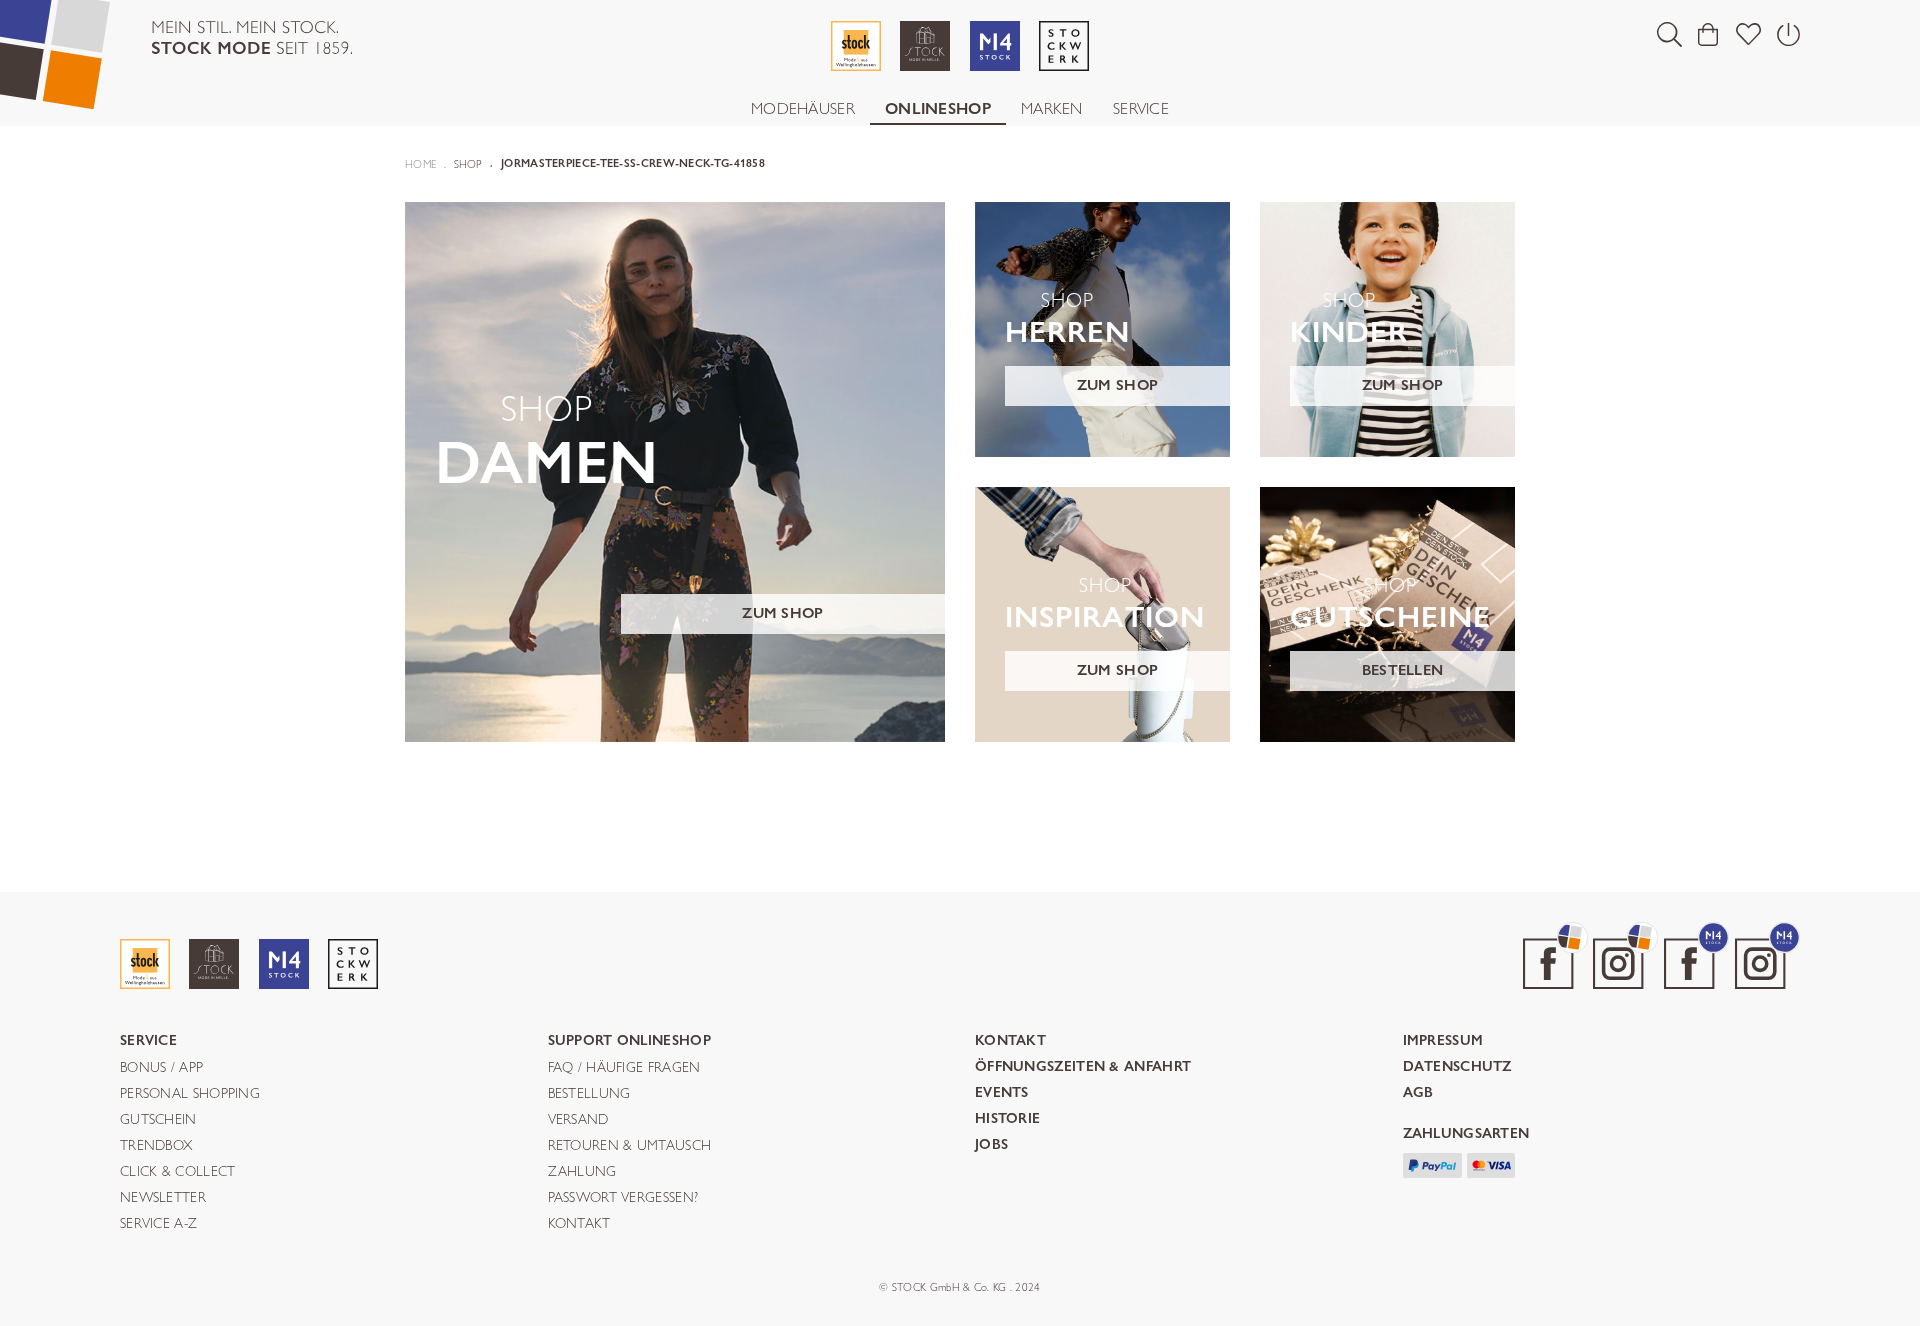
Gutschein (158, 1120)
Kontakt (579, 1224)
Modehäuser (803, 108)
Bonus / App (161, 1068)
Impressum (1443, 1041)
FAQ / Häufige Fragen (624, 1068)
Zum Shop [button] (782, 613)
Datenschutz (1457, 1067)
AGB (1418, 1093)
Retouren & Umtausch (630, 1146)
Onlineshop (938, 108)
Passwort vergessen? (623, 1198)
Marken (1052, 108)
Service (1141, 108)
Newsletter (163, 1198)
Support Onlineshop (629, 1041)
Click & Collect (178, 1172)
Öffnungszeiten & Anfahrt (1083, 1067)
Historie (1007, 1119)
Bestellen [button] (1403, 670)
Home (420, 164)
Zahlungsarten (1466, 1134)
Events (1002, 1093)
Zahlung (582, 1172)
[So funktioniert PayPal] (1433, 1163)
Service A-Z (158, 1224)
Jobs (991, 1145)
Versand (578, 1120)
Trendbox (156, 1146)
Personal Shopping (190, 1094)
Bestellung (589, 1094)
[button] (1669, 34)
